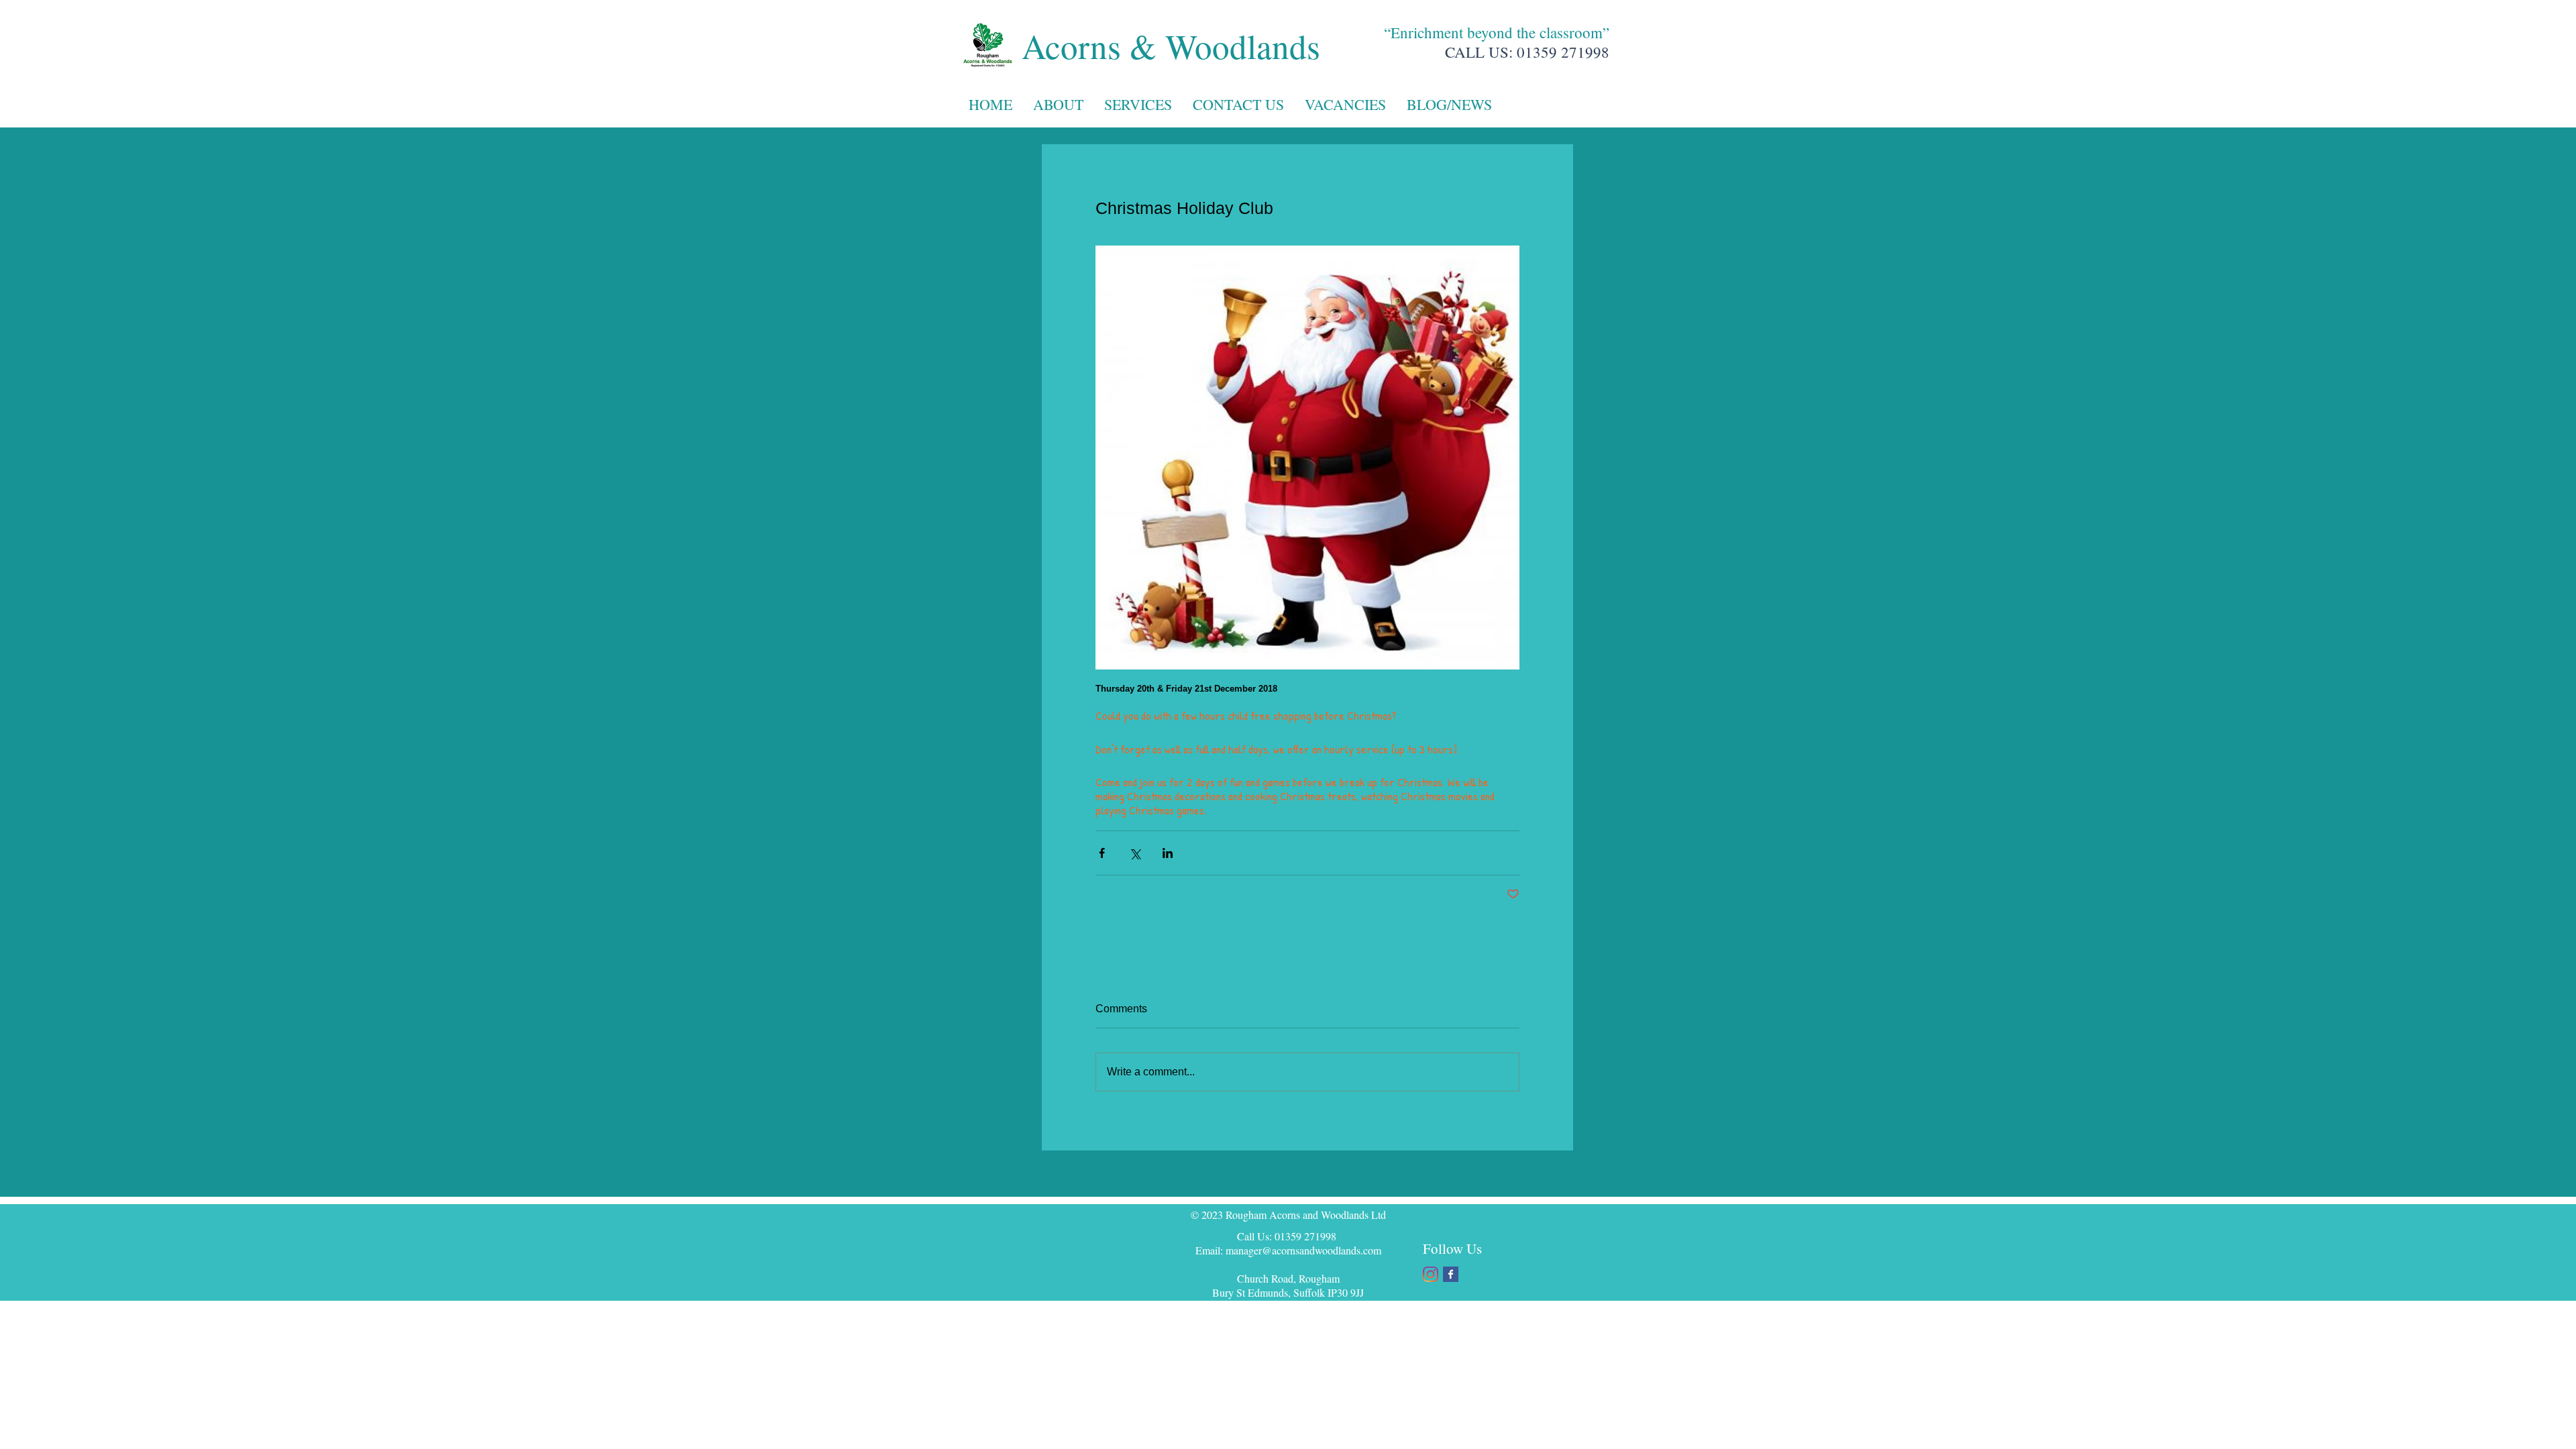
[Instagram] (1431, 1274)
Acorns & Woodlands (1171, 46)
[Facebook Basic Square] (1451, 1274)
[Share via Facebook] (1102, 853)
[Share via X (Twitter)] (1135, 853)
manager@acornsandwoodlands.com (1303, 1250)
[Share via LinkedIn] (1168, 853)
